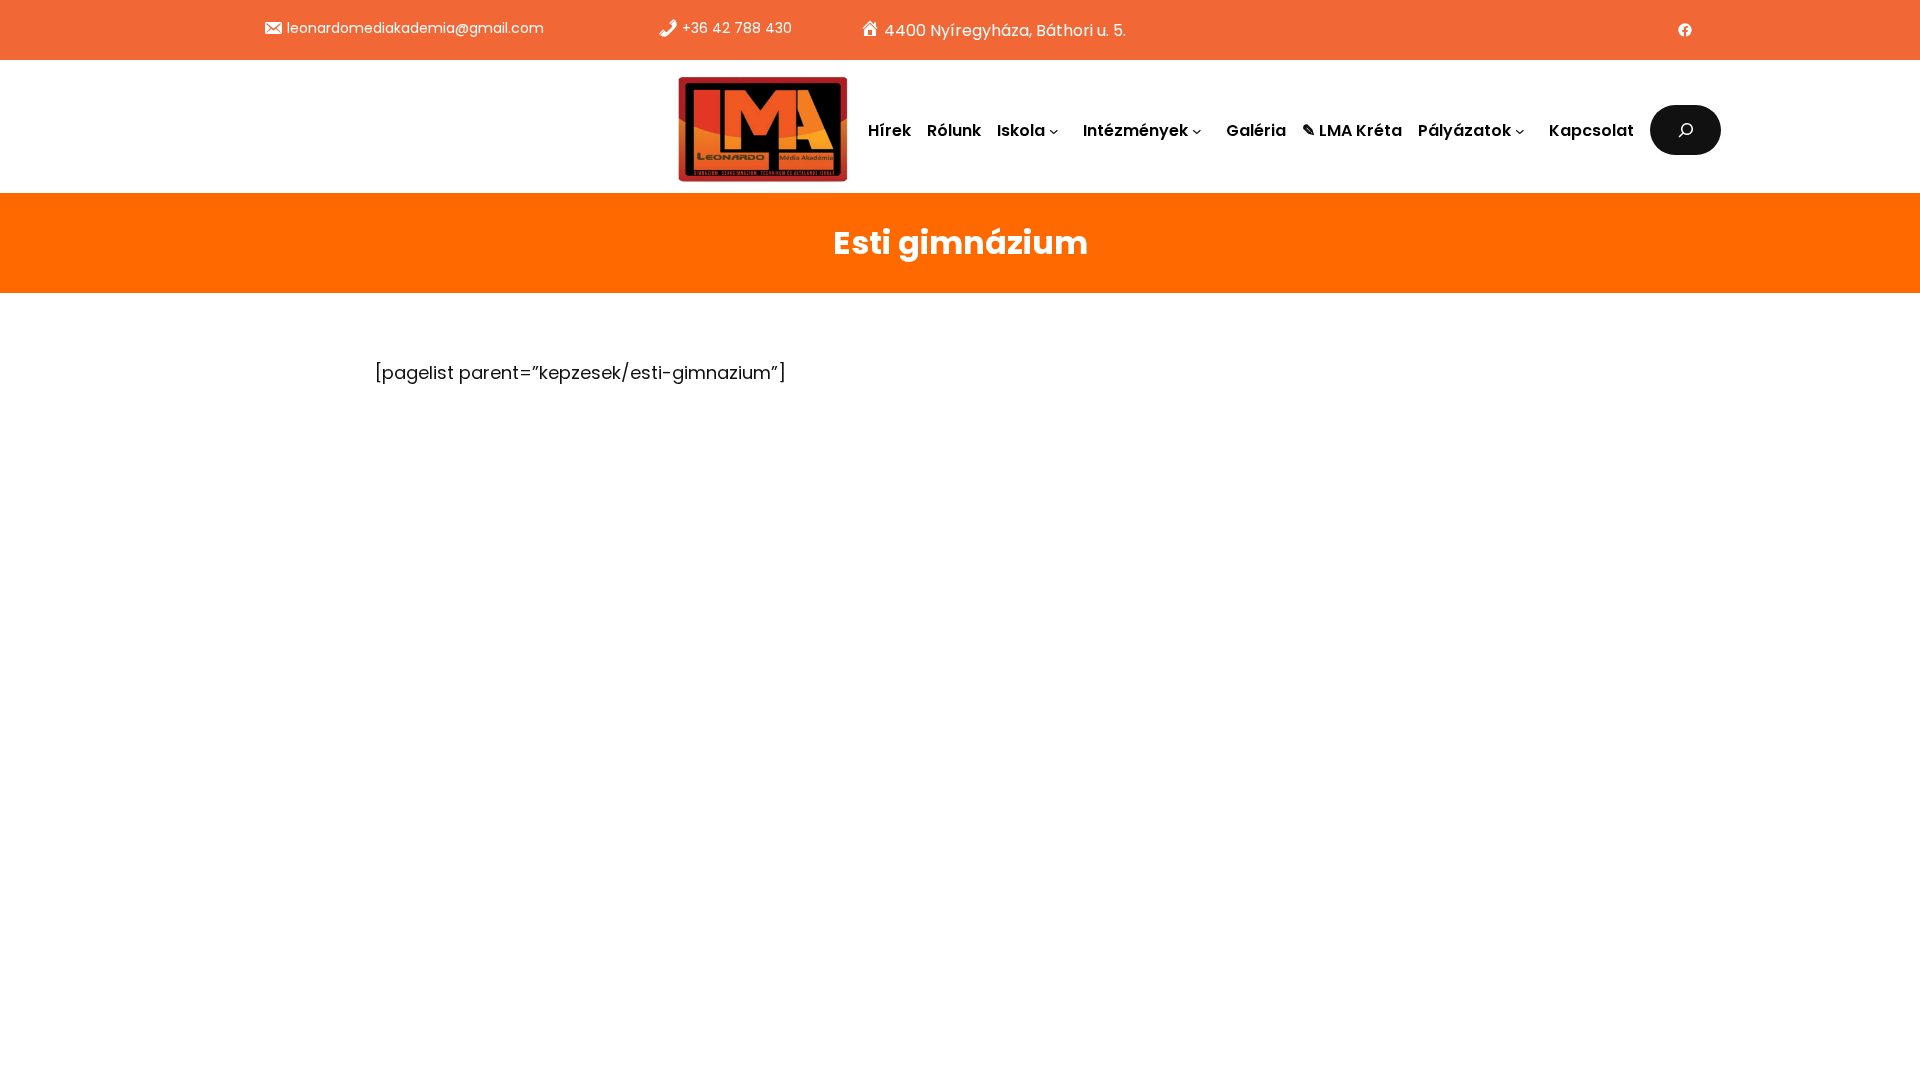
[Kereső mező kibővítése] (1685, 129)
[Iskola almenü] (1058, 130)
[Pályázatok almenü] (1524, 130)
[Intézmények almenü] (1201, 130)
